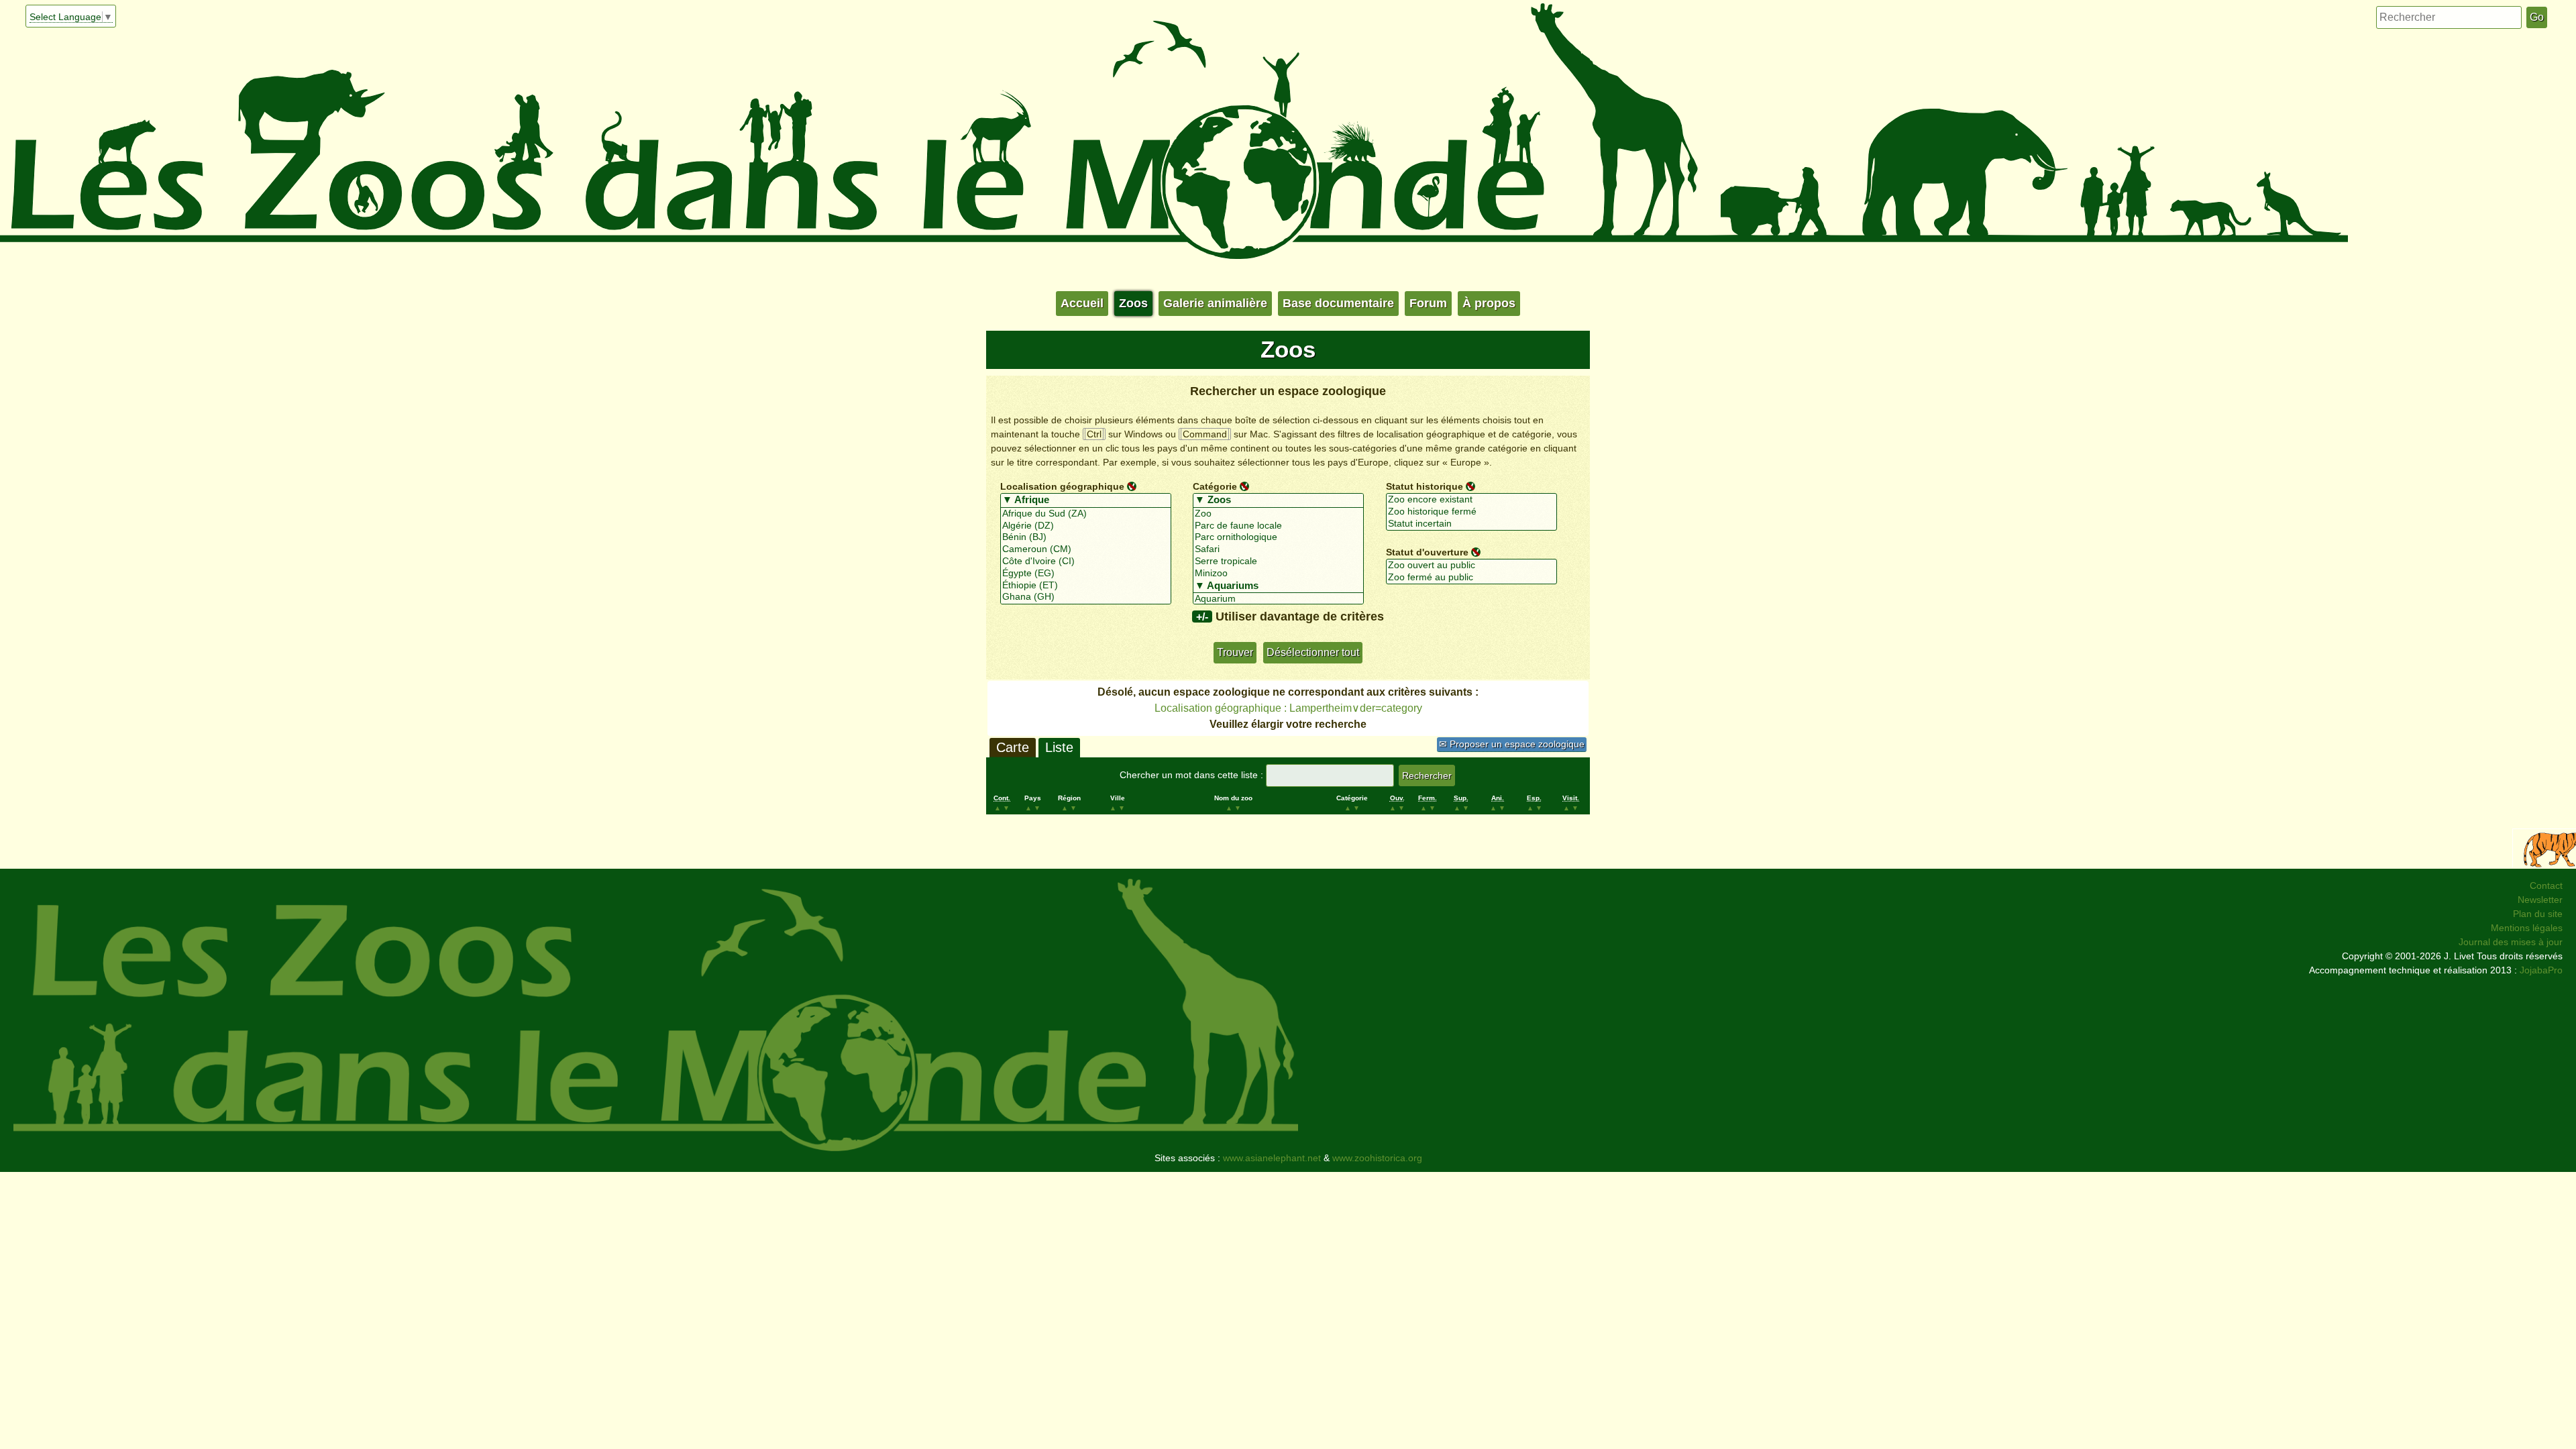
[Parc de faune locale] (1278, 526)
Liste (1059, 747)
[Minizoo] (1278, 574)
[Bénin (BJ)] (1086, 537)
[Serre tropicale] (1278, 561)
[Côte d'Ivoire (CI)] (1086, 561)
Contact (2546, 885)
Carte (1013, 747)
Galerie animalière (1215, 303)
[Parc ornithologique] (1278, 537)
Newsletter (2540, 900)
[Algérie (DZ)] (1086, 526)
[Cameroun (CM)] (1086, 549)
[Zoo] (1278, 514)
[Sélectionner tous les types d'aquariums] (1278, 586)
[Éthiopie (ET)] (1086, 586)
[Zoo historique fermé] (1471, 512)
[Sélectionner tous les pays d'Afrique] (1086, 500)
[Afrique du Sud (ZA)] (1086, 514)
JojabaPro (2541, 970)
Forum (1428, 303)
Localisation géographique (1062, 486)
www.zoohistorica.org (1377, 1158)
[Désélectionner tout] (1132, 486)
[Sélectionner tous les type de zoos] (1278, 500)
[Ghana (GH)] (1086, 597)
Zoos (1133, 303)
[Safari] (1278, 549)
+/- (1202, 616)
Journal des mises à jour (2511, 942)
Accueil (1082, 303)
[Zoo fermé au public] (1471, 578)
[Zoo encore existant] (1471, 500)
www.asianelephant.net (1272, 1158)
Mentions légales (2527, 928)
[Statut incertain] (1471, 524)
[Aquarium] (1278, 599)
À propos (1489, 303)
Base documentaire (1338, 303)
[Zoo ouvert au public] (1471, 566)
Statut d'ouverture (1427, 551)
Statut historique (1425, 486)
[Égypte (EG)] (1086, 574)
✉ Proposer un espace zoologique (1512, 744)
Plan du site (2538, 914)
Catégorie (1215, 486)
